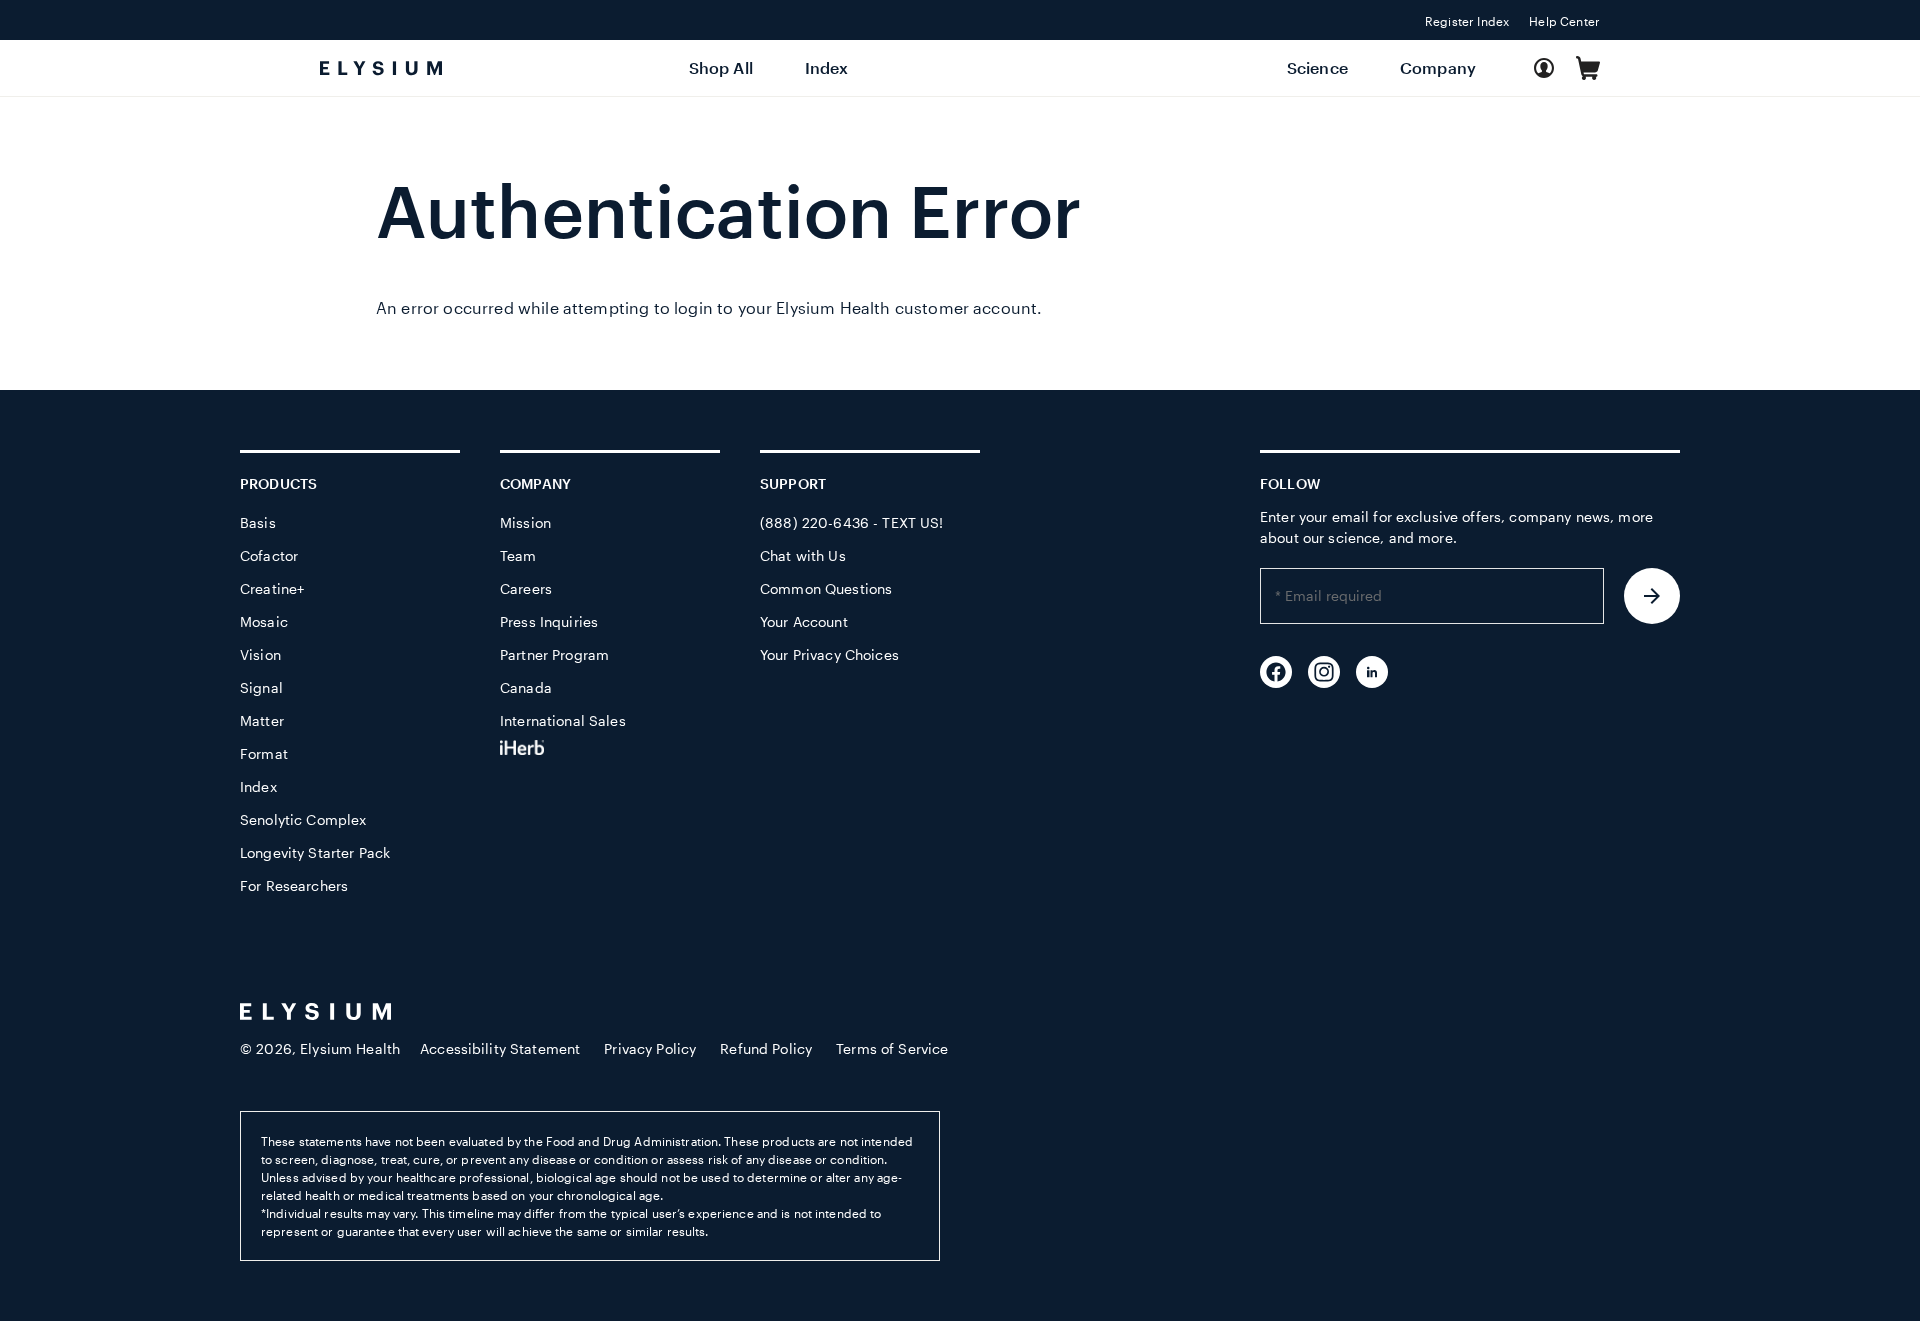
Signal (261, 687)
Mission (525, 522)
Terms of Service (892, 1048)
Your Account (804, 621)
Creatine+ (272, 588)
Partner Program (554, 654)
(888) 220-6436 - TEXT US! (852, 522)
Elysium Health (350, 1048)
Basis (258, 522)
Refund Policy (766, 1048)
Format (264, 753)
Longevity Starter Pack (315, 852)
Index (258, 786)
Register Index (1467, 21)
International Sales (563, 720)
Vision (260, 654)
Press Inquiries (549, 621)
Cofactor (269, 555)
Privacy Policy (650, 1048)
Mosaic (264, 621)
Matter (262, 720)
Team (518, 555)
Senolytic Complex (303, 819)
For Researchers (294, 885)
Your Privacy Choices (829, 654)
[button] (1588, 68)
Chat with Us (803, 555)
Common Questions (826, 588)
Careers (526, 588)
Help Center (1564, 21)
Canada (526, 687)
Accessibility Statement (500, 1048)
